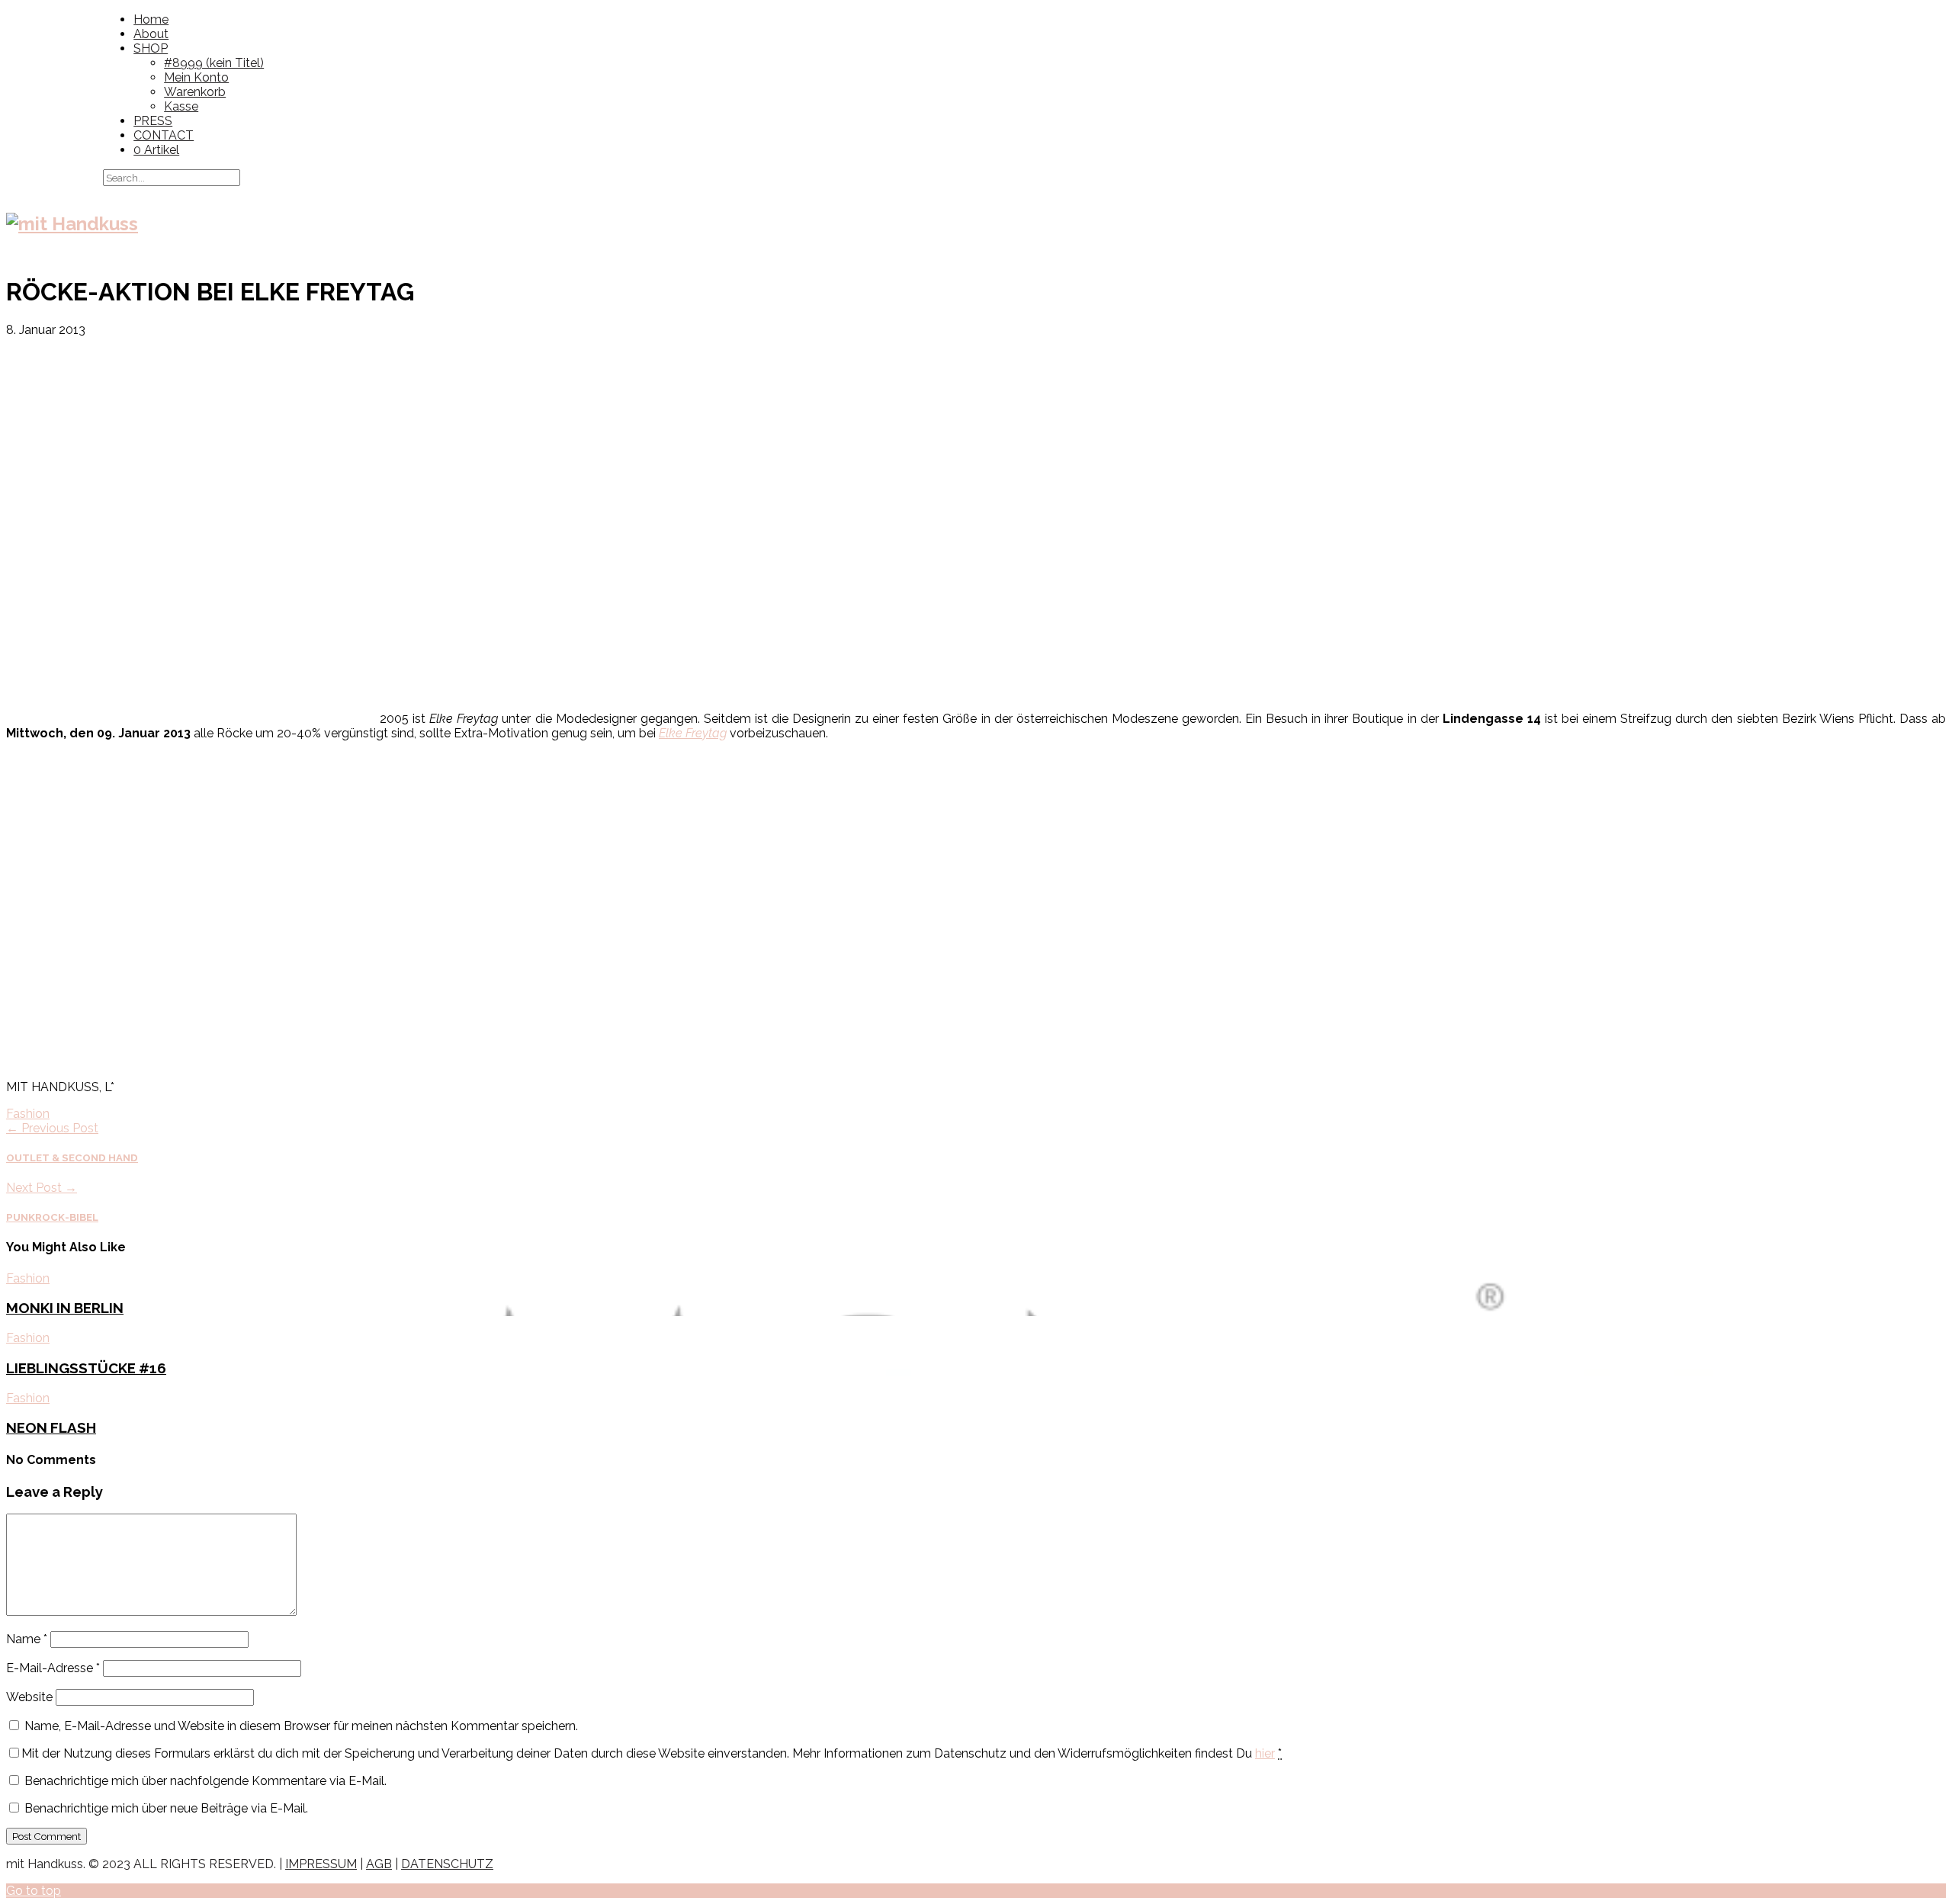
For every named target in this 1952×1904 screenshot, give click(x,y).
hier (1265, 1753)
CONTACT (164, 135)
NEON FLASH (51, 1427)
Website (29, 1697)
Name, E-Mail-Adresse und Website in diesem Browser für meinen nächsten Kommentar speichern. (301, 1726)
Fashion (28, 1114)
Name (27, 1639)
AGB (379, 1864)
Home (151, 19)
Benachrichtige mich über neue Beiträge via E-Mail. (166, 1808)
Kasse (181, 106)
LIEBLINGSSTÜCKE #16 (86, 1368)
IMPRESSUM (321, 1864)
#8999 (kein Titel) (214, 63)
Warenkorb (195, 92)
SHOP (151, 48)
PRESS (153, 121)
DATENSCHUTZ (447, 1864)
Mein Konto (196, 77)
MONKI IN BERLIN (65, 1308)
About (151, 34)
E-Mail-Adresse (53, 1668)
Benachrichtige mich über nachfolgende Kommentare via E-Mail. (205, 1781)
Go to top (34, 1891)
